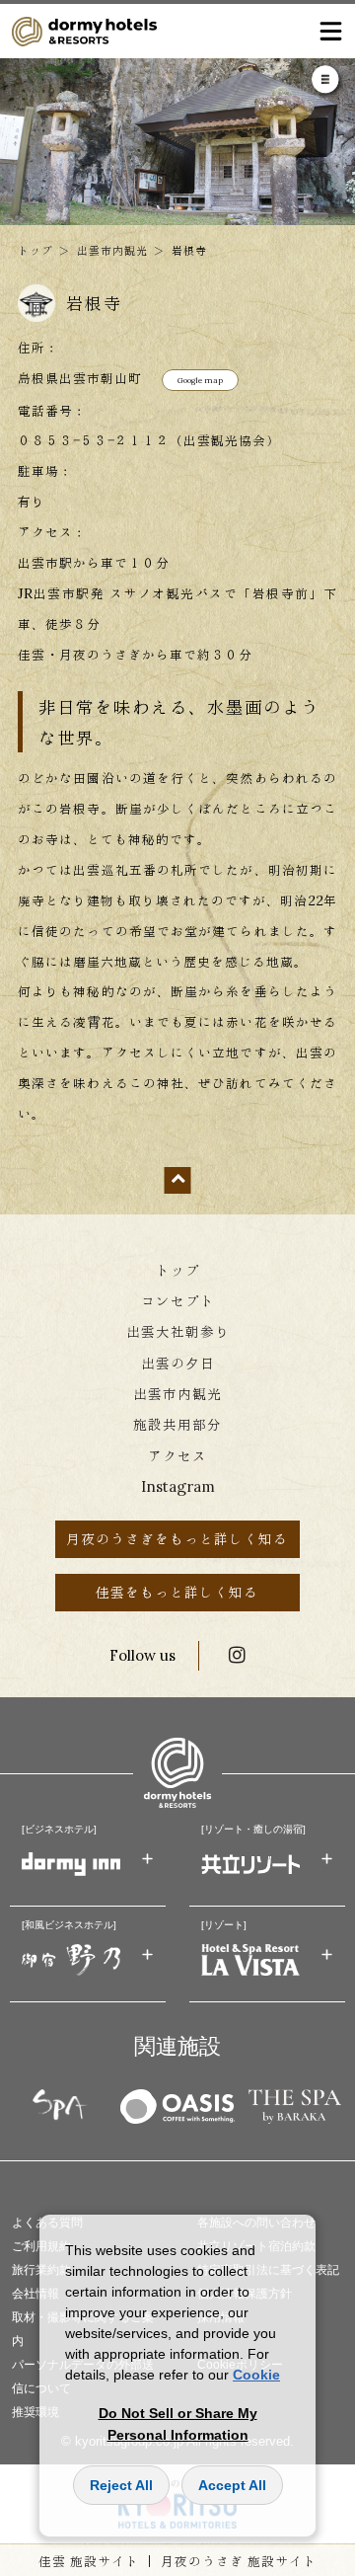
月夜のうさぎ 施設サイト (239, 2561)
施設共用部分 (177, 1424)
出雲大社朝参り (178, 1331)
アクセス (177, 1456)
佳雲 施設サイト (89, 2561)
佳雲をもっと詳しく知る (177, 1592)
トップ (35, 250)
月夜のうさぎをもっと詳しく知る (177, 1539)
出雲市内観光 (112, 250)
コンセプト (178, 1301)
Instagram (178, 1486)
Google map (200, 380)
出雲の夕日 (178, 1363)
